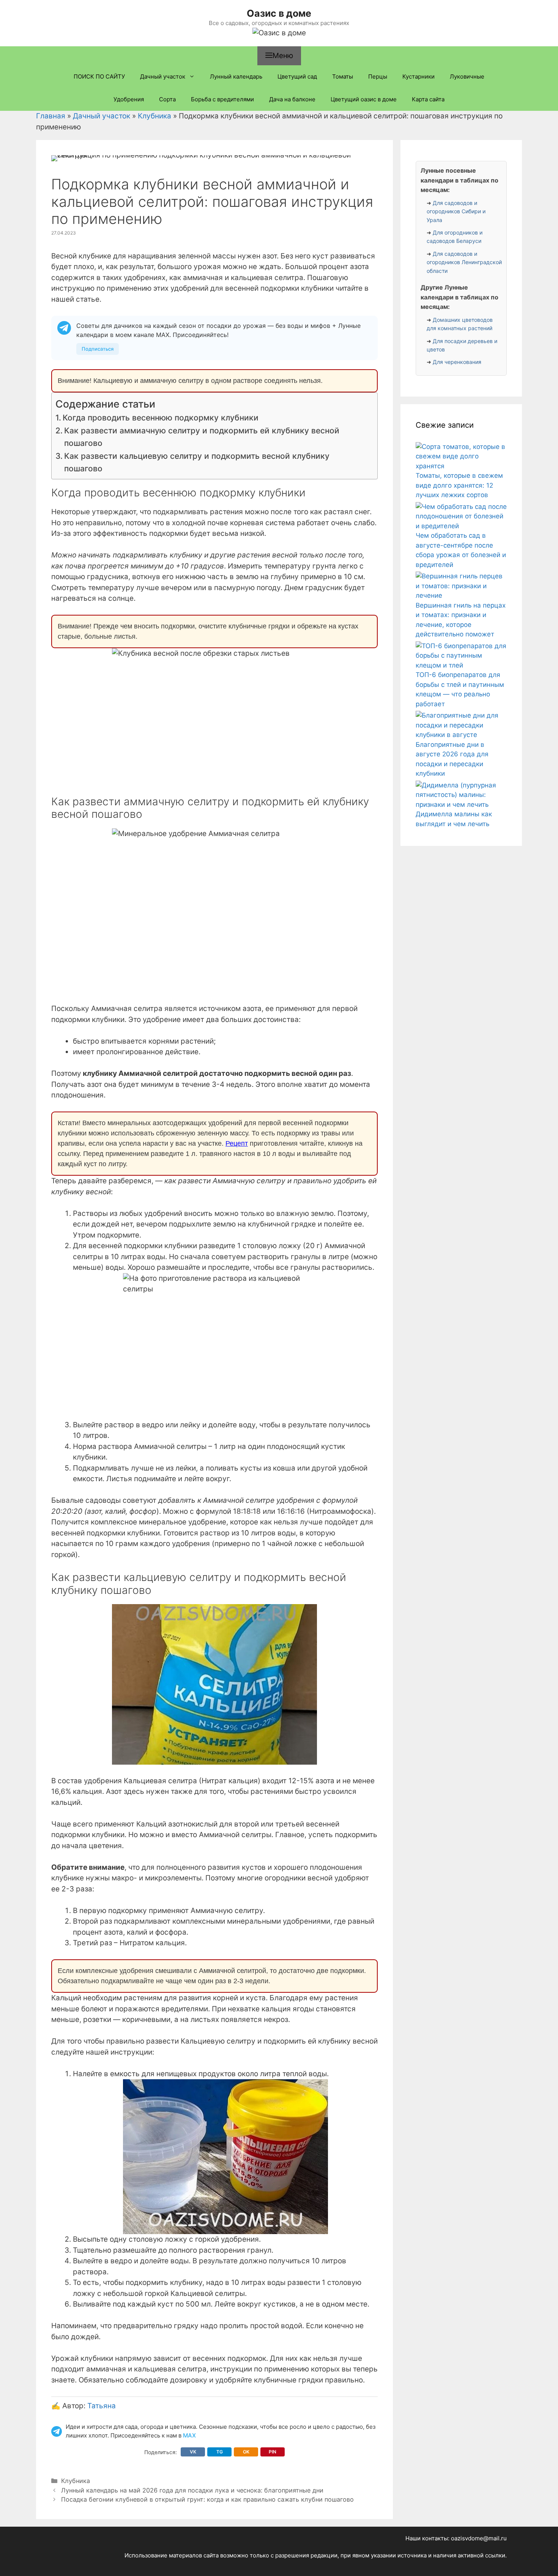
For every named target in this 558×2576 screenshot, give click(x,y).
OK (246, 2452)
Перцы (378, 76)
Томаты (343, 76)
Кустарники (418, 76)
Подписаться (98, 349)
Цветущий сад (297, 76)
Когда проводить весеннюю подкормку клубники (161, 418)
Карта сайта (428, 99)
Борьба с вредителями (222, 99)
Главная (51, 116)
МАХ (189, 2435)
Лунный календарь (236, 76)
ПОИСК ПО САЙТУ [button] (99, 76)
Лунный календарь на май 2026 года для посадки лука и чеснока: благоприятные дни (192, 2490)
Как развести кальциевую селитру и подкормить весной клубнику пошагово (197, 462)
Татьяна (102, 2406)
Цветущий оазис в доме (364, 99)
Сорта (167, 99)
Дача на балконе (292, 99)
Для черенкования (457, 362)
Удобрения (129, 99)
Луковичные (467, 76)
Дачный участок (163, 76)
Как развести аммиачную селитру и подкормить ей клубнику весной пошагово (202, 437)
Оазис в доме (279, 13)
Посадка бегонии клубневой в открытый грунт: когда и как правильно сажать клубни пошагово (207, 2499)
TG (220, 2452)
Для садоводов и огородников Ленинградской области (464, 262)
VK (193, 2452)
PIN (273, 2452)
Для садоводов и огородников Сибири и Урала (456, 211)
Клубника (154, 116)
